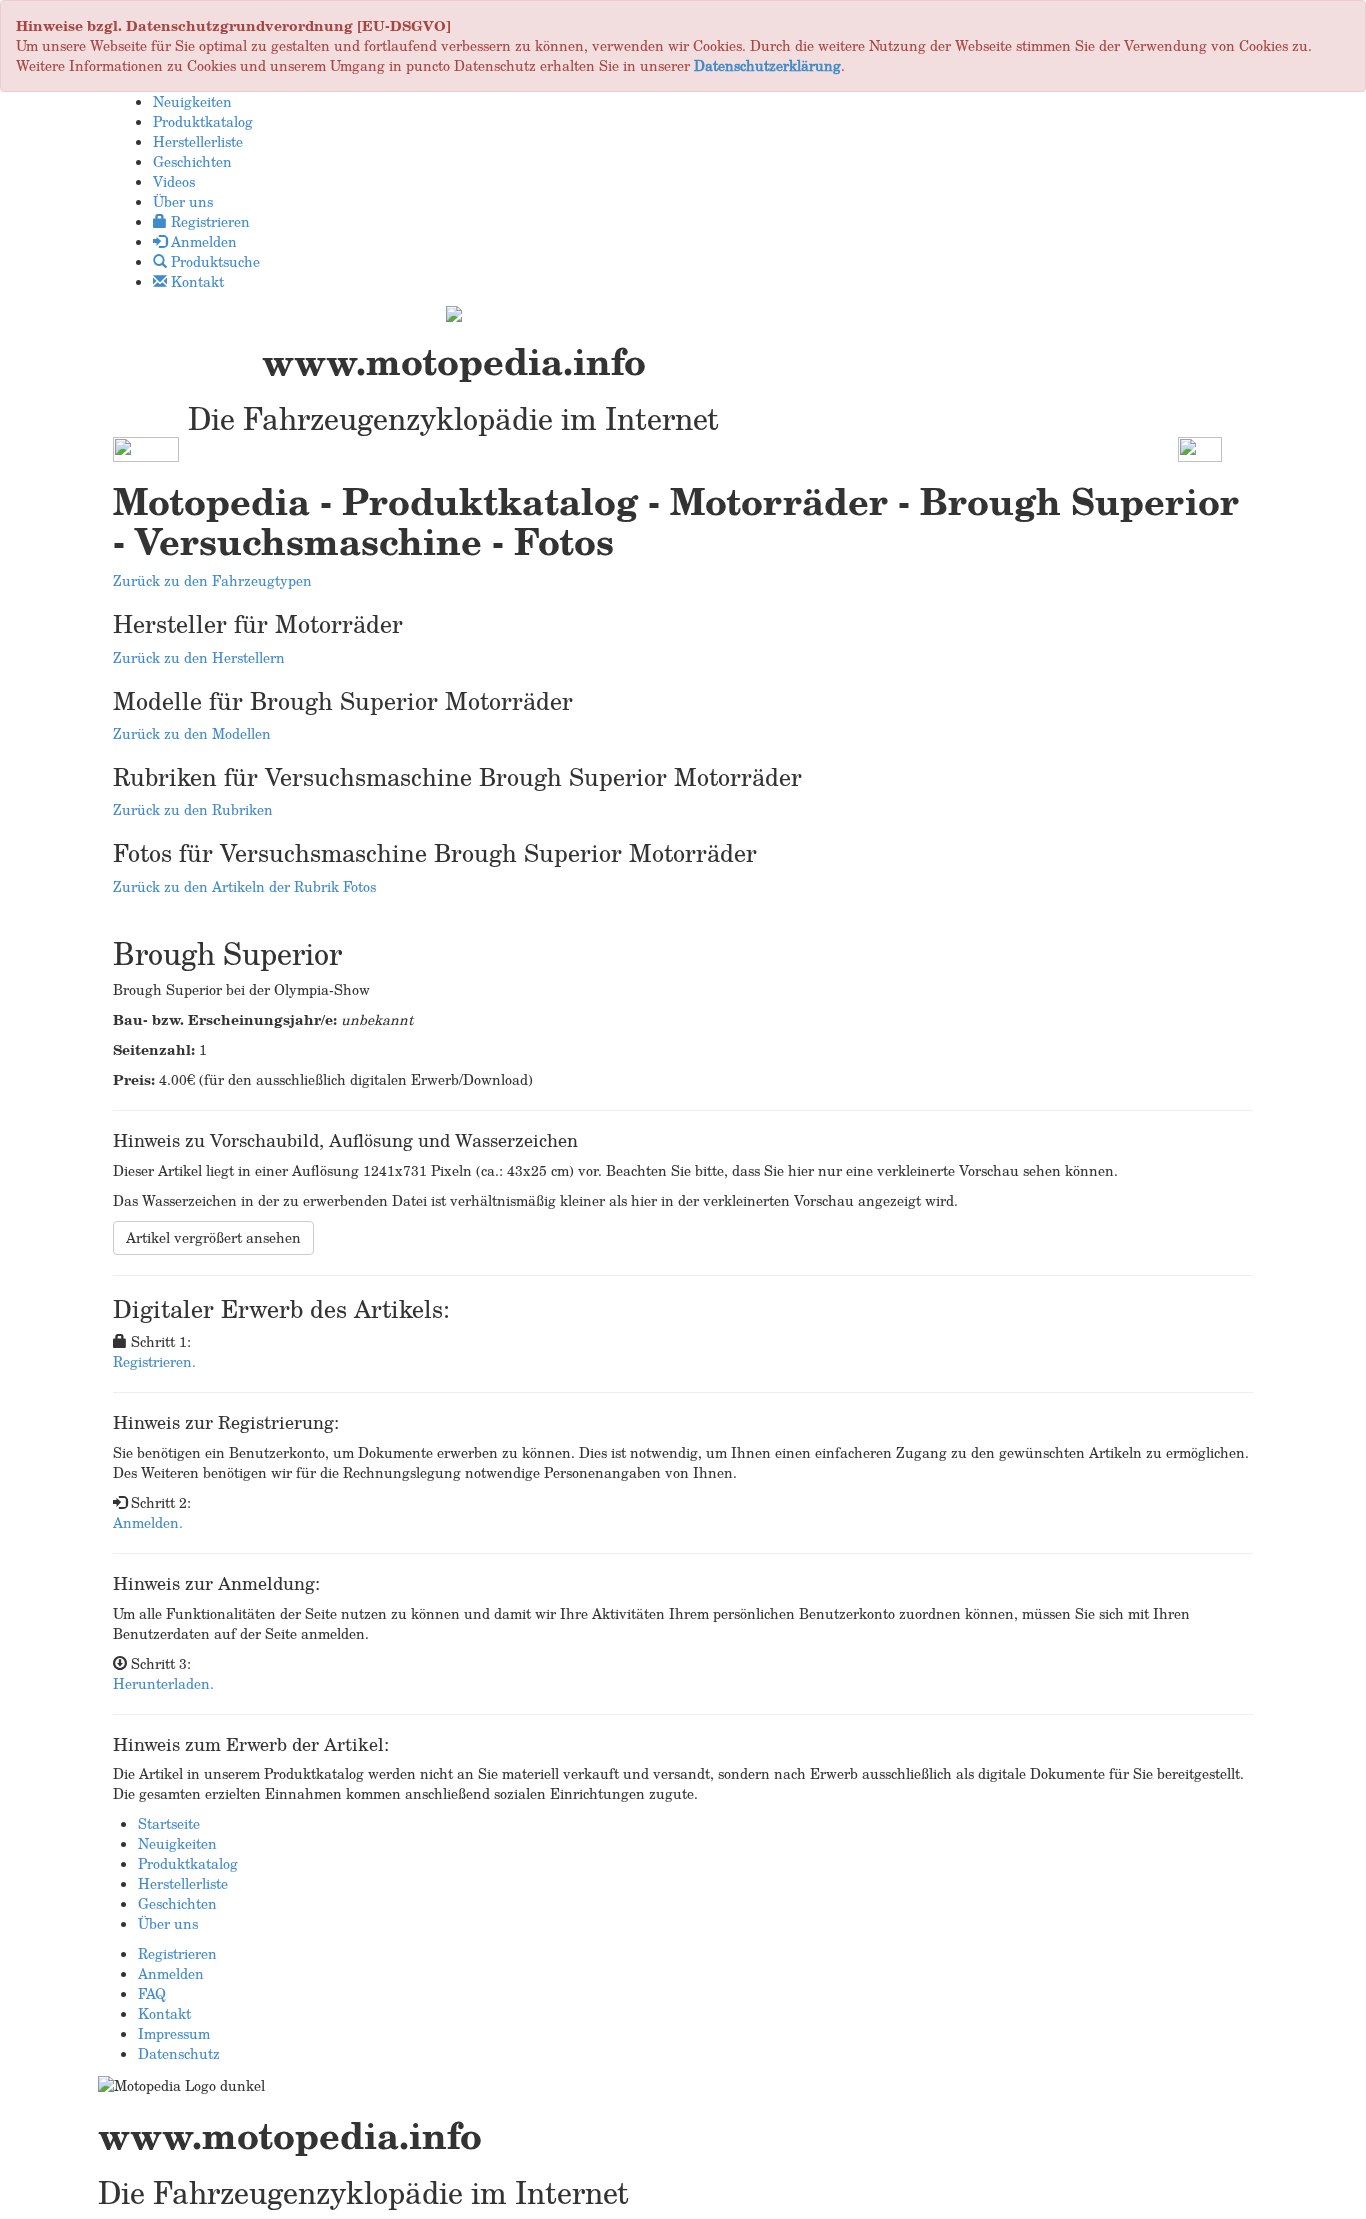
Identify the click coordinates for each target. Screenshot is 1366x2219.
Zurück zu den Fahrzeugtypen (212, 580)
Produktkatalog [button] (203, 121)
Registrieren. (154, 1361)
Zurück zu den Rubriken (193, 809)
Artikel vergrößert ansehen (213, 1237)
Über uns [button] (183, 201)
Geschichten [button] (192, 161)
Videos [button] (174, 181)
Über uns (168, 1923)
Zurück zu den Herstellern (199, 657)
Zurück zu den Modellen (192, 733)
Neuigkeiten (177, 1843)
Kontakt (164, 2013)
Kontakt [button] (195, 281)
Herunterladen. (163, 1683)
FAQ (152, 1993)
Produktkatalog (188, 1863)
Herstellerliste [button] (198, 141)
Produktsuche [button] (213, 261)
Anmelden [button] (202, 241)
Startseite (169, 1823)
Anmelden (171, 1973)
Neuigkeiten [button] (192, 101)
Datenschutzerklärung (767, 65)
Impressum (174, 2033)
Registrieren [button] (208, 221)
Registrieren (177, 1953)
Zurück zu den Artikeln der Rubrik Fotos (244, 886)
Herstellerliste (183, 1883)
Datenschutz (179, 2053)
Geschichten (177, 1903)
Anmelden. (148, 1522)
